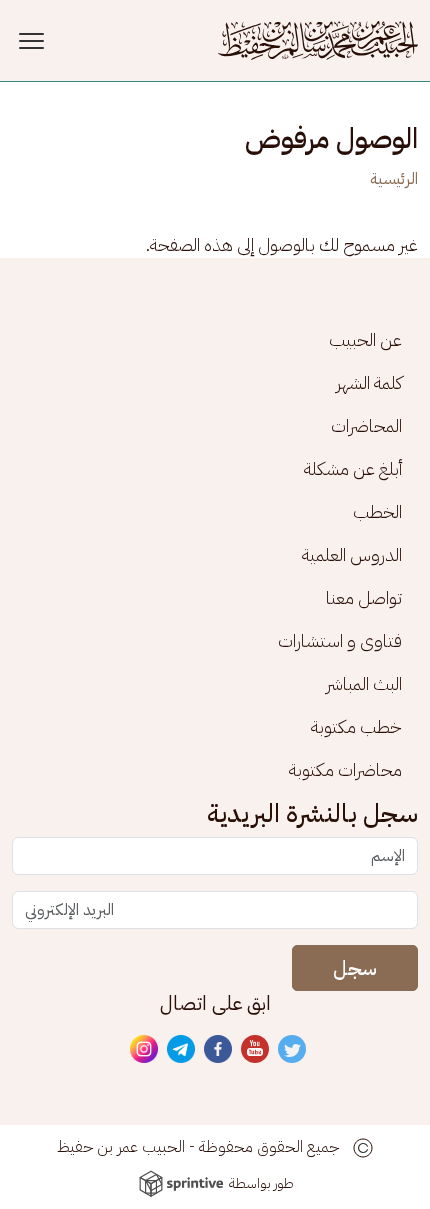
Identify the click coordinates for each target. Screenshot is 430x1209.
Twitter (293, 1050)
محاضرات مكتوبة (345, 769)
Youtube (256, 1050)
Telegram (182, 1050)
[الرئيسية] (318, 40)
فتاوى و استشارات (340, 640)
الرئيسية (394, 179)
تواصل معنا (364, 597)
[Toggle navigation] (34, 40)
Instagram (145, 1050)
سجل (355, 968)
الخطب (377, 511)
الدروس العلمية (352, 554)
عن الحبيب (365, 339)
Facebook (219, 1050)
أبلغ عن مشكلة (353, 468)
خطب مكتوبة (356, 726)
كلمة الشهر (369, 382)
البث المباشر (364, 683)
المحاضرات (366, 425)
